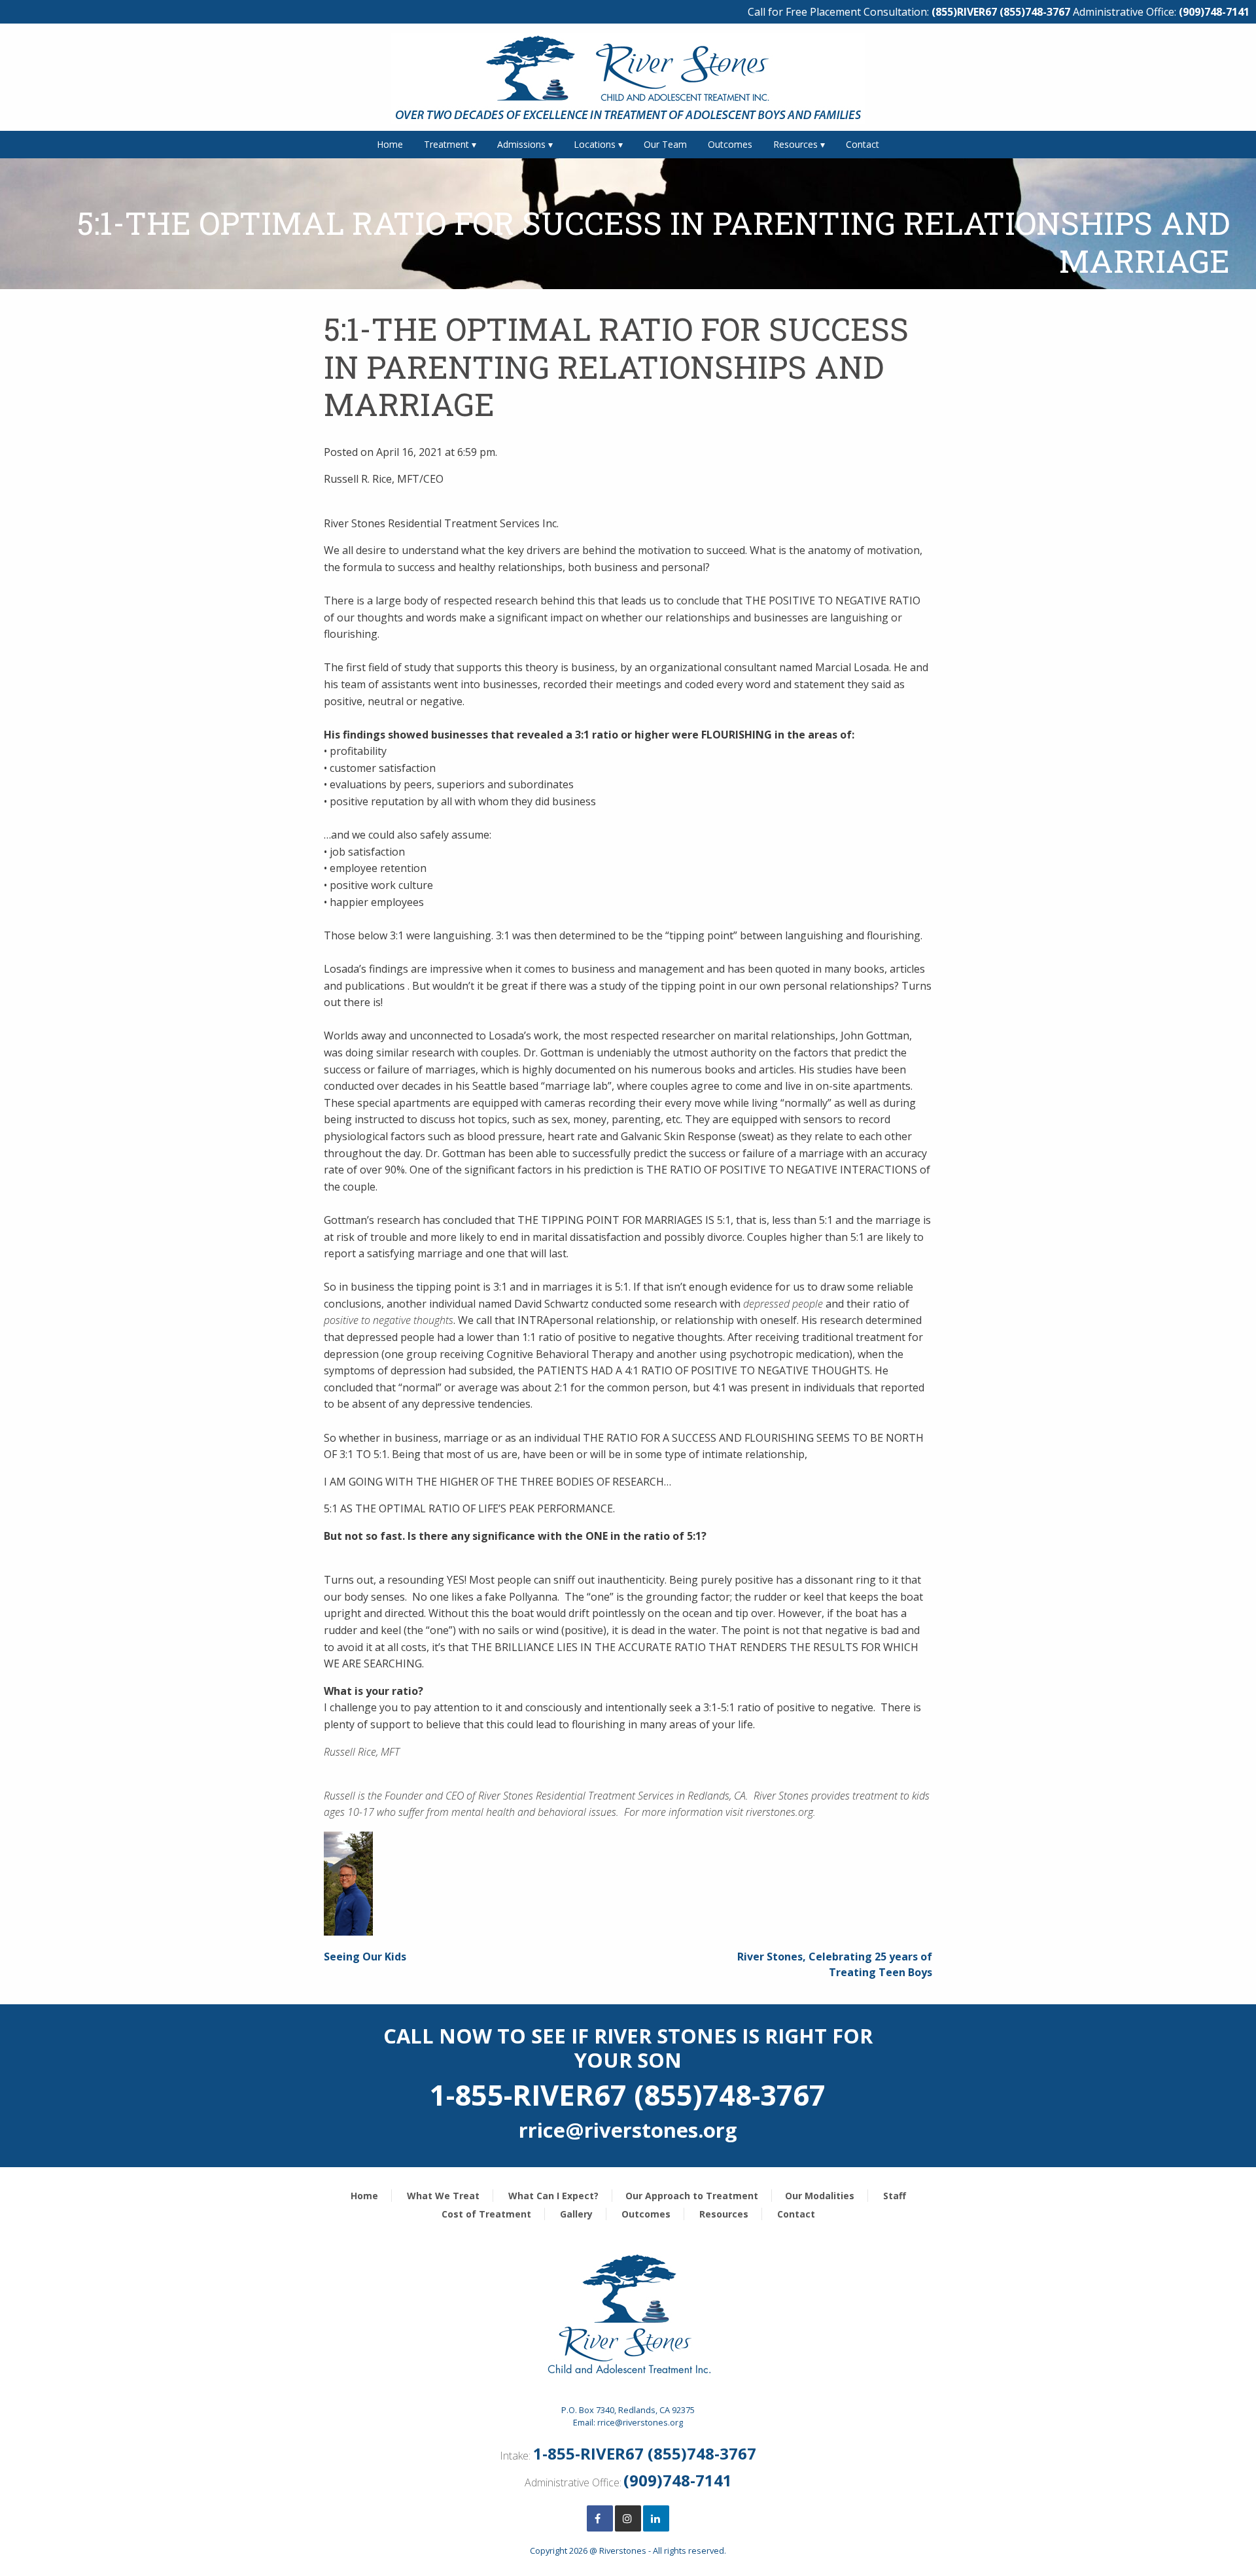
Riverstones (623, 2550)
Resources (795, 144)
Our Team (665, 144)
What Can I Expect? (553, 2196)
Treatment (446, 144)
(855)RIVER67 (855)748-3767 (1001, 12)
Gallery (576, 2214)
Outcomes (730, 144)
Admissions (521, 144)
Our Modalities (820, 2196)
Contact (863, 144)
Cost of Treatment (486, 2214)
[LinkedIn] (656, 2518)
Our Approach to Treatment (692, 2196)
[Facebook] (600, 2518)
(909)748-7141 (1214, 12)
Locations (595, 144)
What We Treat (443, 2196)
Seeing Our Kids (365, 1957)
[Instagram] (628, 2518)
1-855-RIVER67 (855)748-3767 (645, 2453)
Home (390, 144)
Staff (895, 2196)
